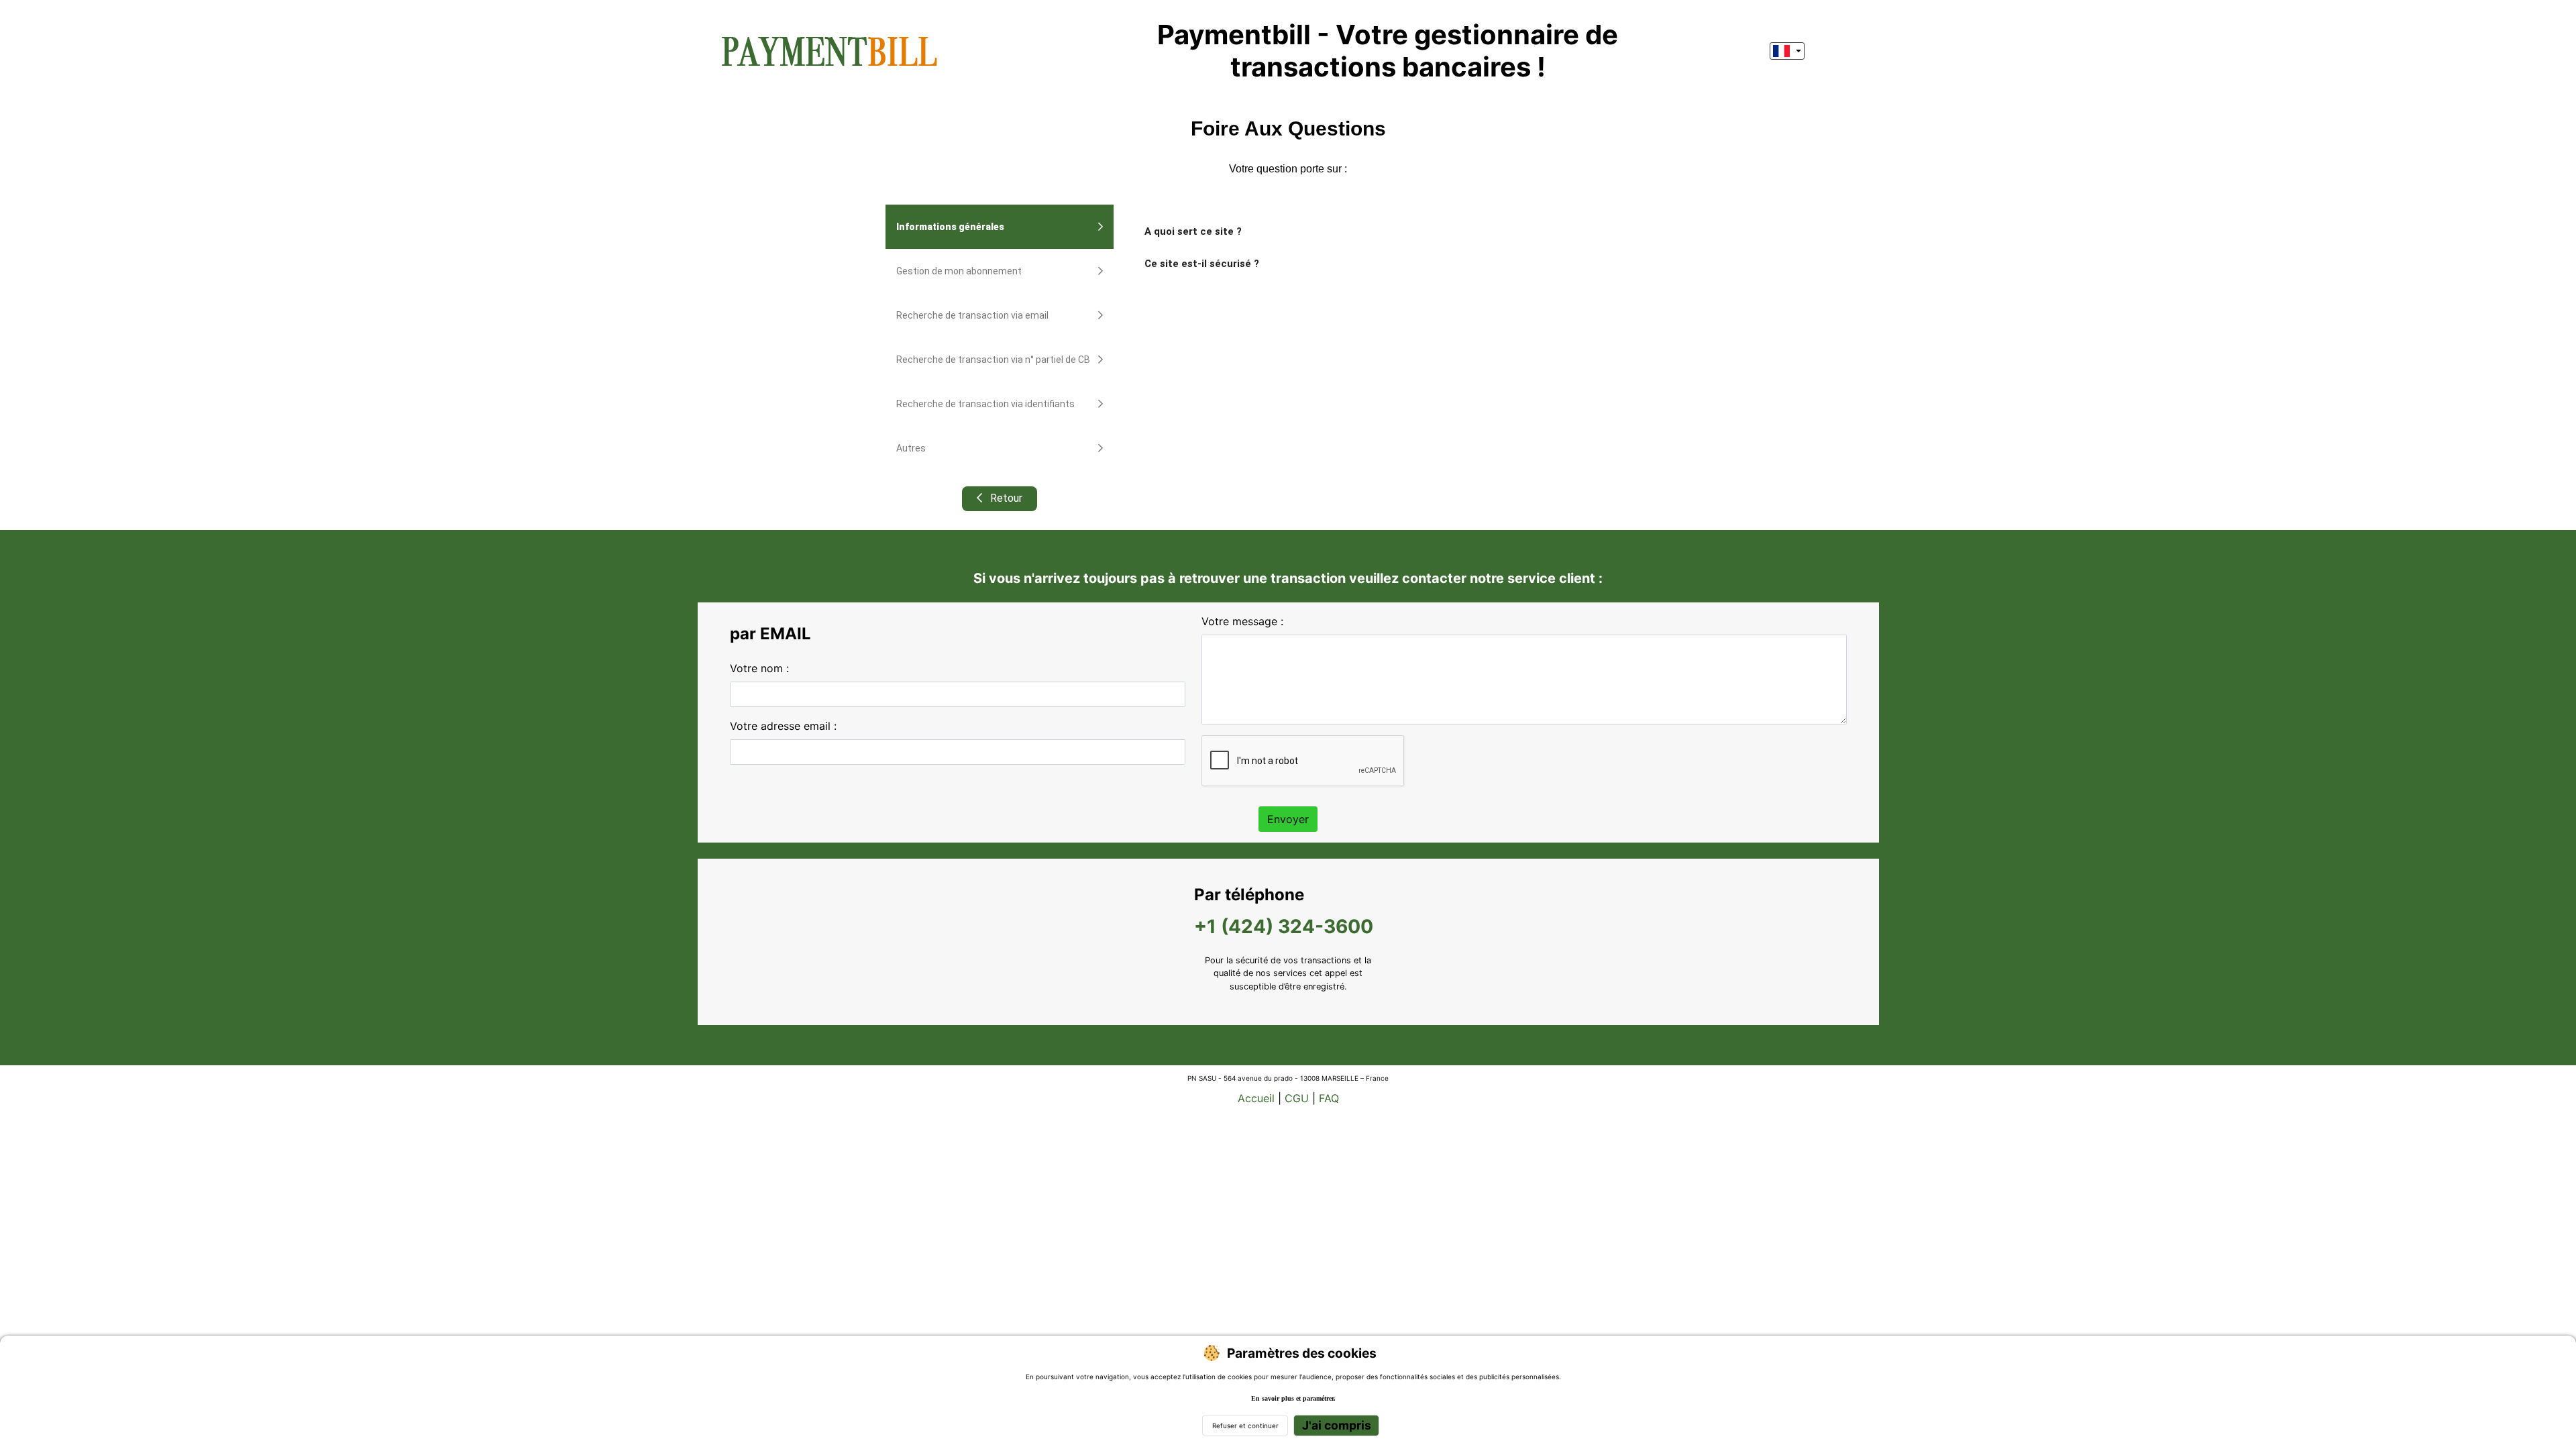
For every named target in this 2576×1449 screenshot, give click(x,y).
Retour (1005, 498)
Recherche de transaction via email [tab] (972, 315)
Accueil (1256, 1098)
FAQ (1329, 1098)
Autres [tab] (911, 448)
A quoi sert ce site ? (1193, 231)
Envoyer (1288, 819)
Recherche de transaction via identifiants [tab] (985, 404)
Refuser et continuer (1245, 1426)
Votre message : (1242, 621)
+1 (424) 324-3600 (1284, 926)
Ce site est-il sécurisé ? (1202, 264)
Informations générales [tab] (950, 227)
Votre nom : (759, 668)
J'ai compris (1337, 1425)
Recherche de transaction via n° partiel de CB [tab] (993, 360)
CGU (1297, 1098)
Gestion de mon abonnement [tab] (959, 271)
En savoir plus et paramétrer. (1293, 1398)
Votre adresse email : (783, 726)
